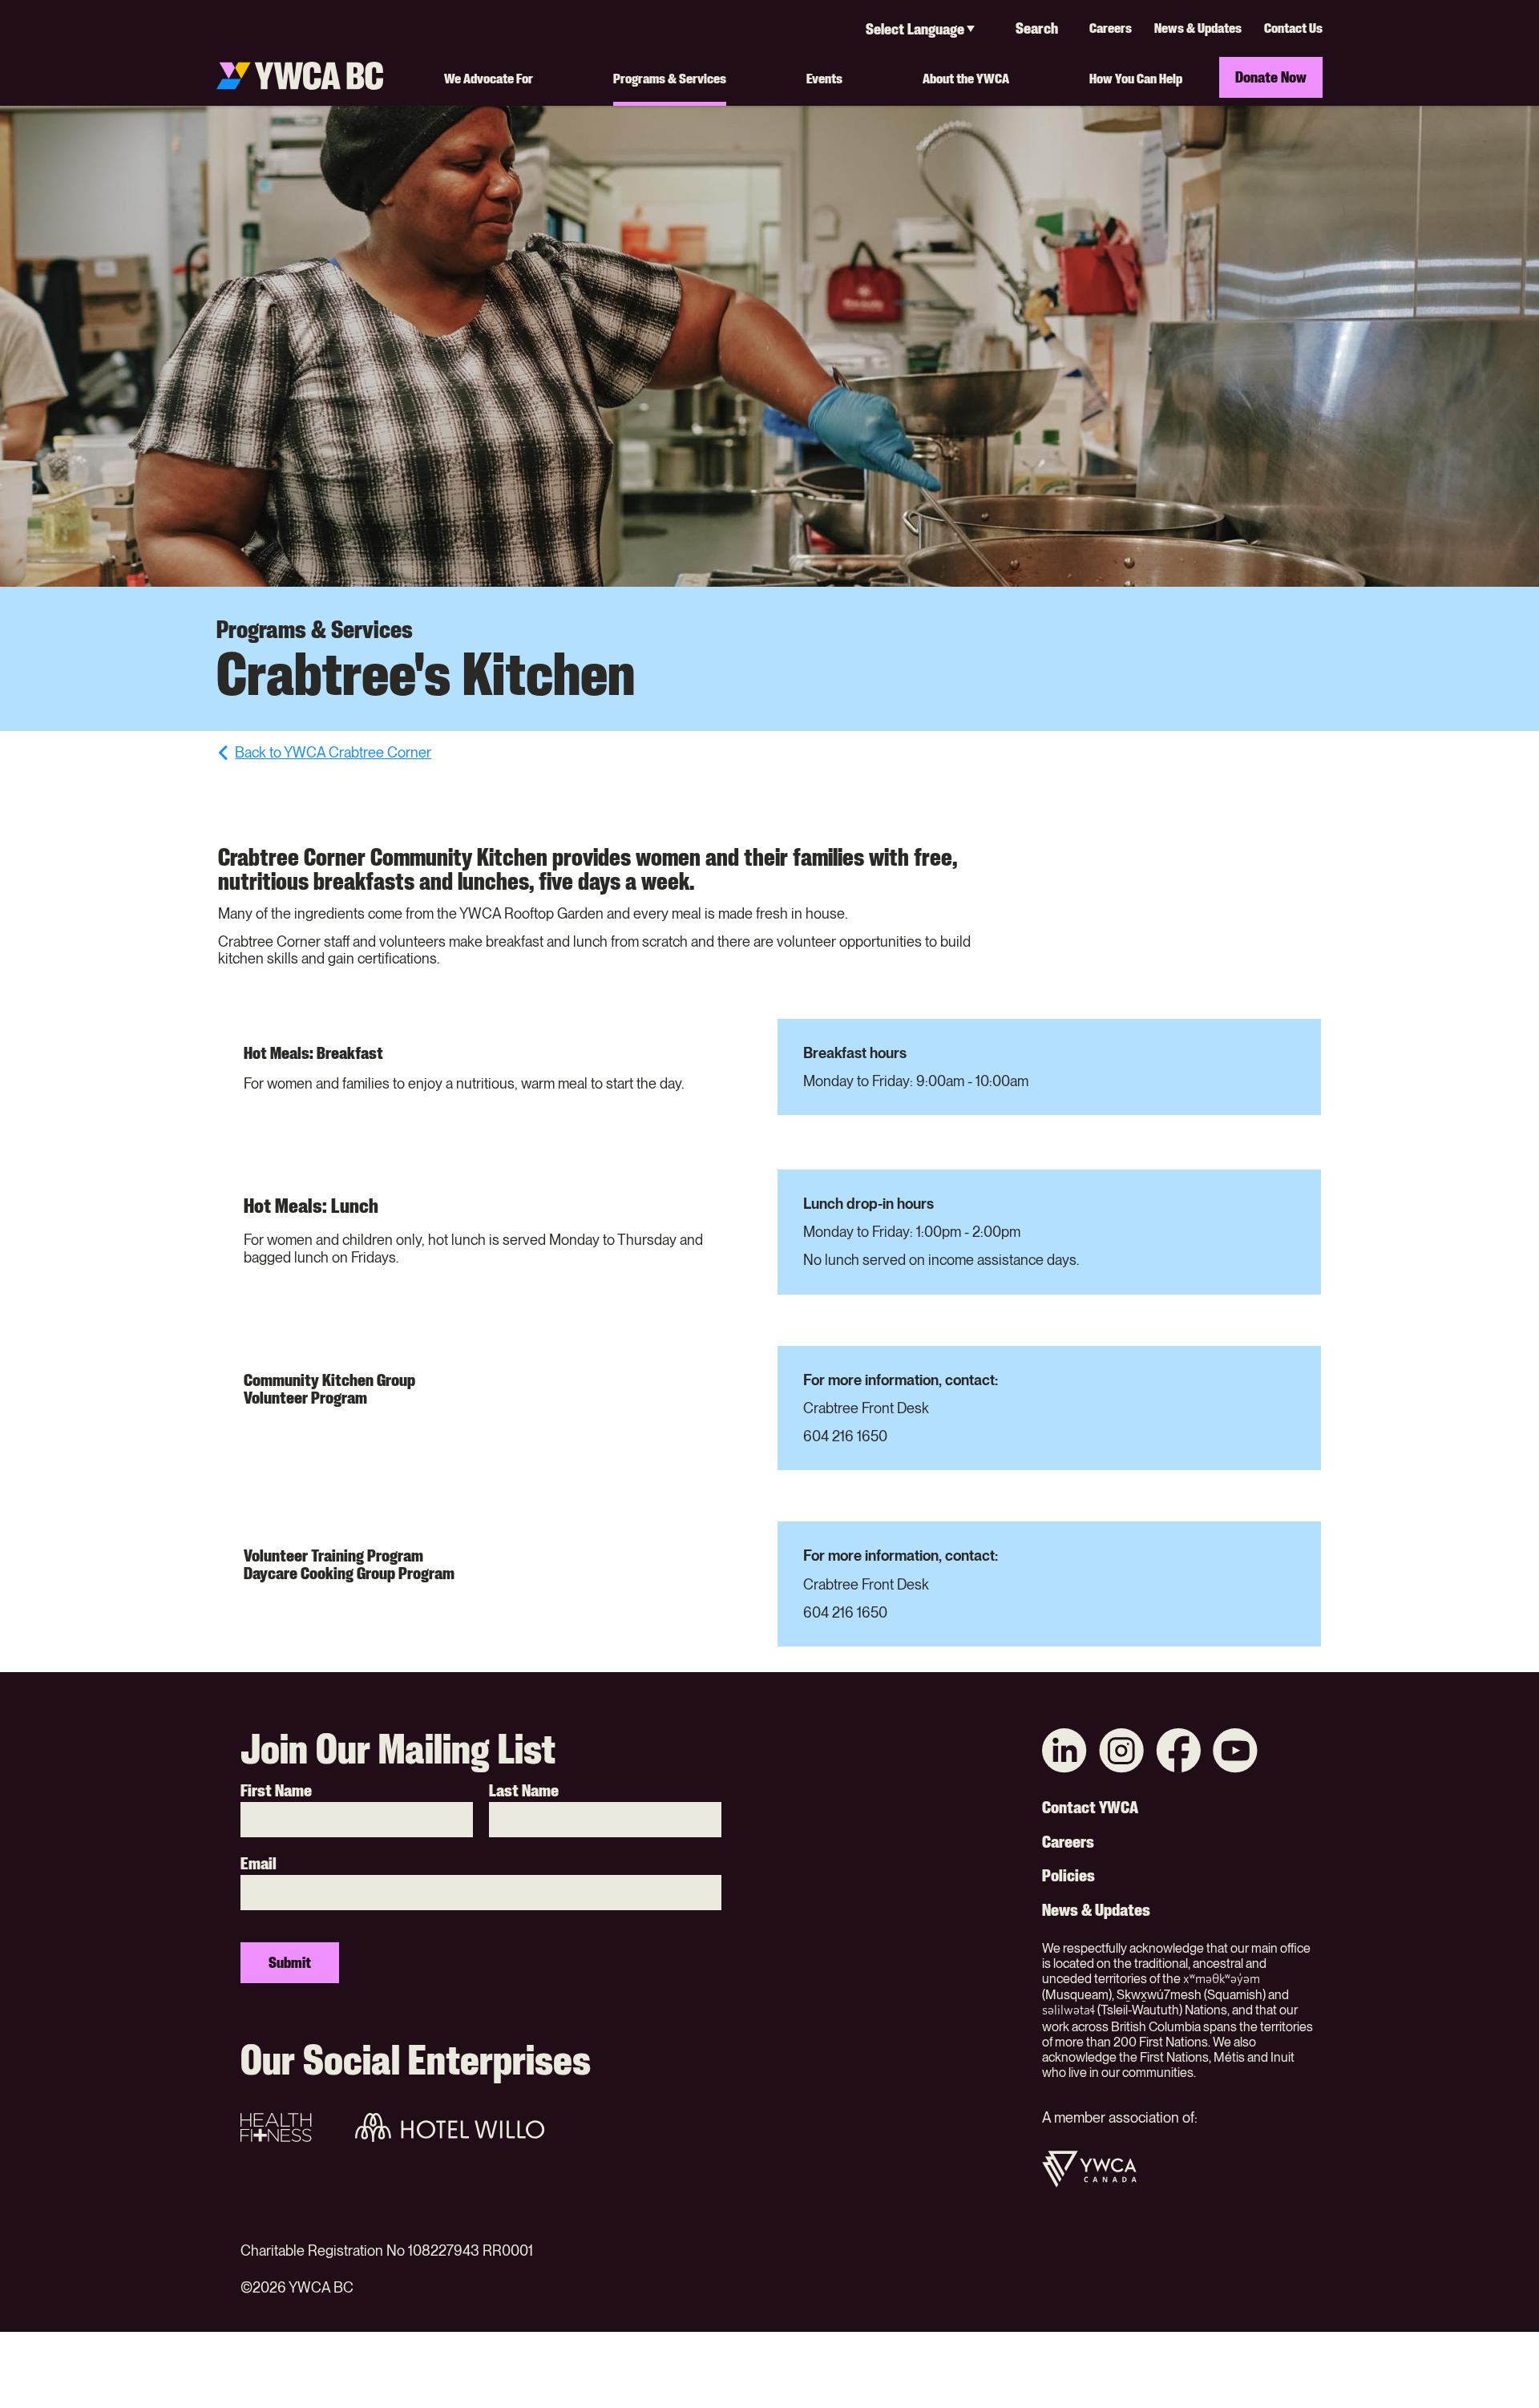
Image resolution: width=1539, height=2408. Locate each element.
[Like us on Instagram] (1121, 1753)
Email (259, 1864)
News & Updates (1198, 28)
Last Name (524, 1791)
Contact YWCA (1090, 1808)
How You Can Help (1136, 78)
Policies (1068, 1876)
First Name (276, 1791)
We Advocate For (489, 78)
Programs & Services (670, 78)
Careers (1111, 28)
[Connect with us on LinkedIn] (1064, 1753)
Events (824, 78)
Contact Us (1293, 28)
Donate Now (1271, 77)
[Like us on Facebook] (1178, 1753)
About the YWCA (966, 78)
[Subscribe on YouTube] (1235, 1753)
